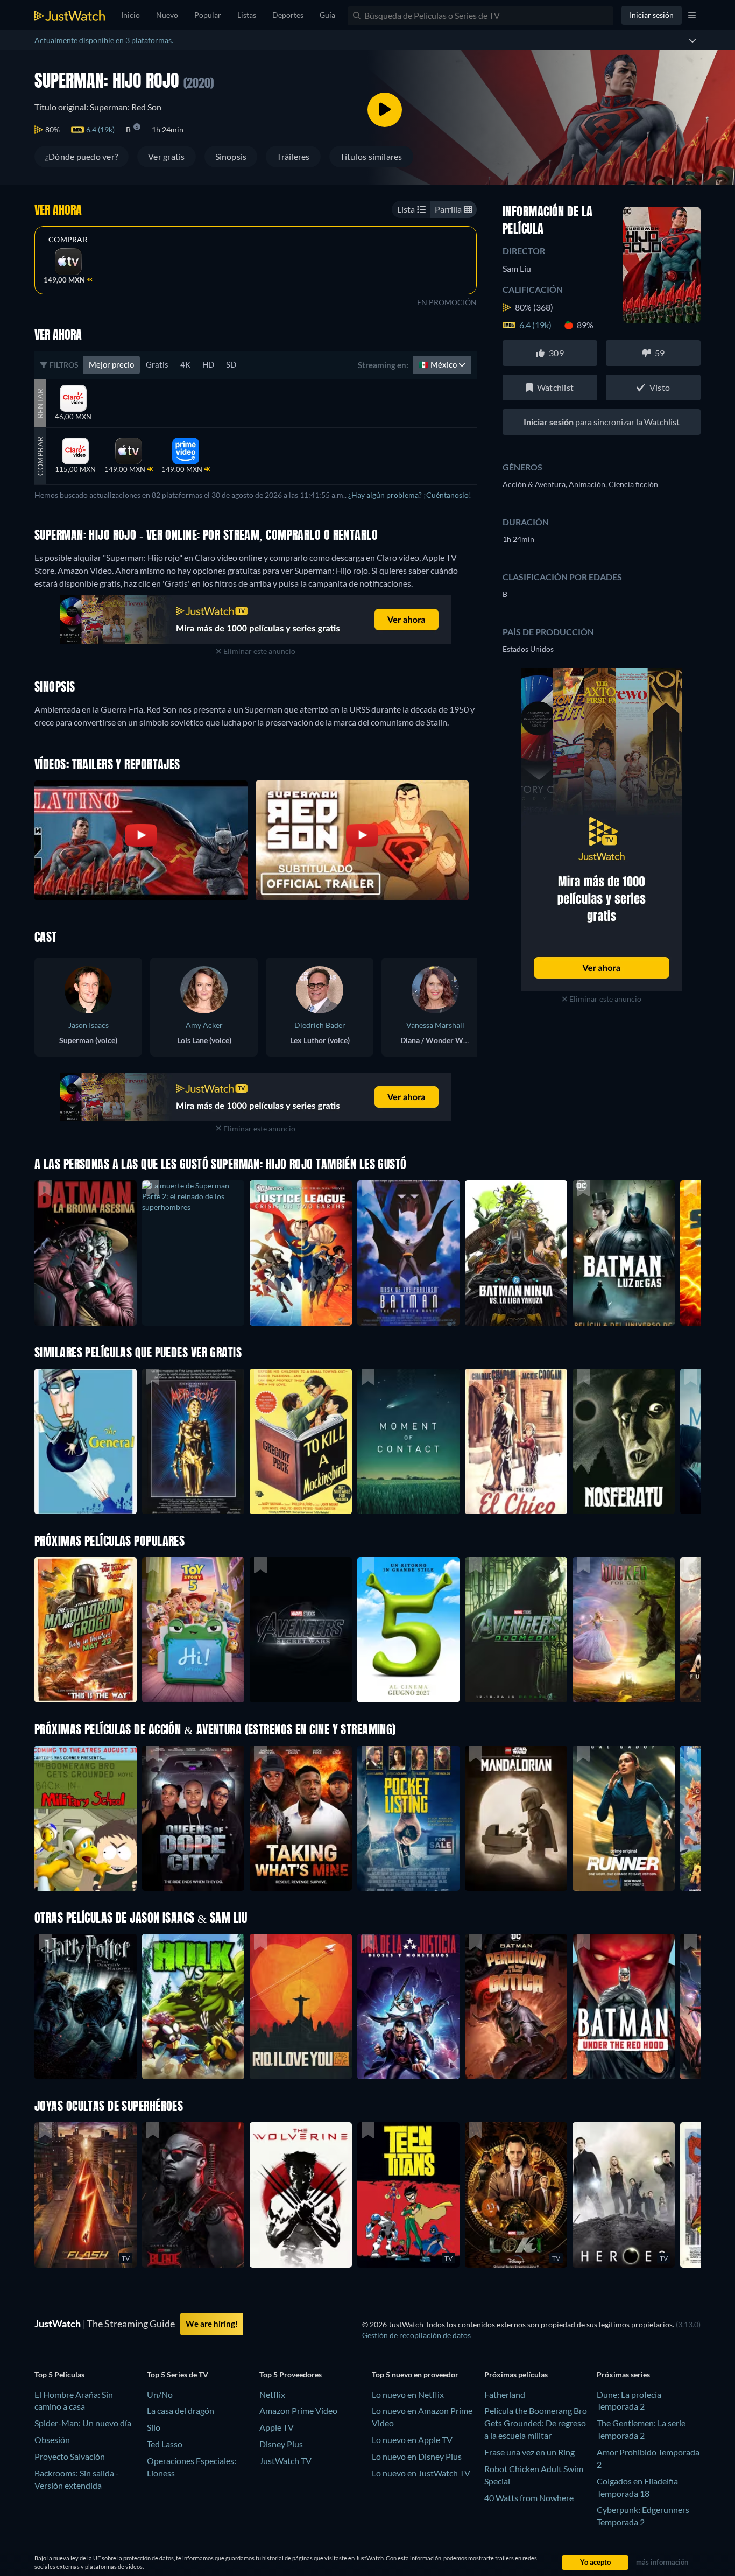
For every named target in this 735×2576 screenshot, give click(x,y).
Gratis (157, 364)
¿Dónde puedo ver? (82, 156)
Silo (154, 2427)
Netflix (272, 2394)
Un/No (160, 2394)
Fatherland (505, 2394)
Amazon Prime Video (298, 2410)
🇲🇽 (439, 364)
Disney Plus (281, 2444)
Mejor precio (111, 364)
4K (185, 364)
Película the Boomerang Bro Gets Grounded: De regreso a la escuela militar (536, 2423)
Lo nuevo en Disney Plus (417, 2456)
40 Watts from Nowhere (529, 2498)
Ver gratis (166, 156)
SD (231, 364)
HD (208, 364)
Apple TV (277, 2427)
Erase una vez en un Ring (529, 2452)
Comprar (68, 240)
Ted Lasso (165, 2444)
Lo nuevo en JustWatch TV (421, 2473)
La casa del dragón (181, 2410)
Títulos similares (371, 156)
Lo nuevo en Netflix (408, 2394)
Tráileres (293, 156)
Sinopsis (231, 156)
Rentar (40, 403)
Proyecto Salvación (70, 2456)
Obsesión (52, 2440)
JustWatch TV (285, 2461)
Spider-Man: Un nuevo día (83, 2423)
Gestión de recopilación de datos (416, 2335)
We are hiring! (212, 2324)
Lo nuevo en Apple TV (412, 2440)
